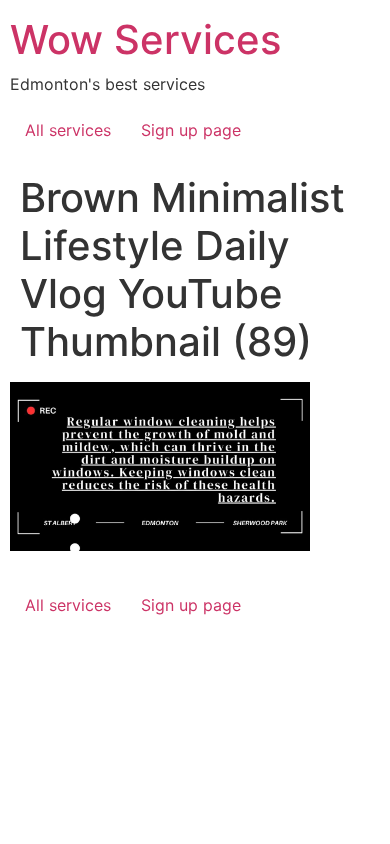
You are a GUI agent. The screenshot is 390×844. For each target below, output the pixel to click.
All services (68, 130)
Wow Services (145, 39)
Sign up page (191, 130)
